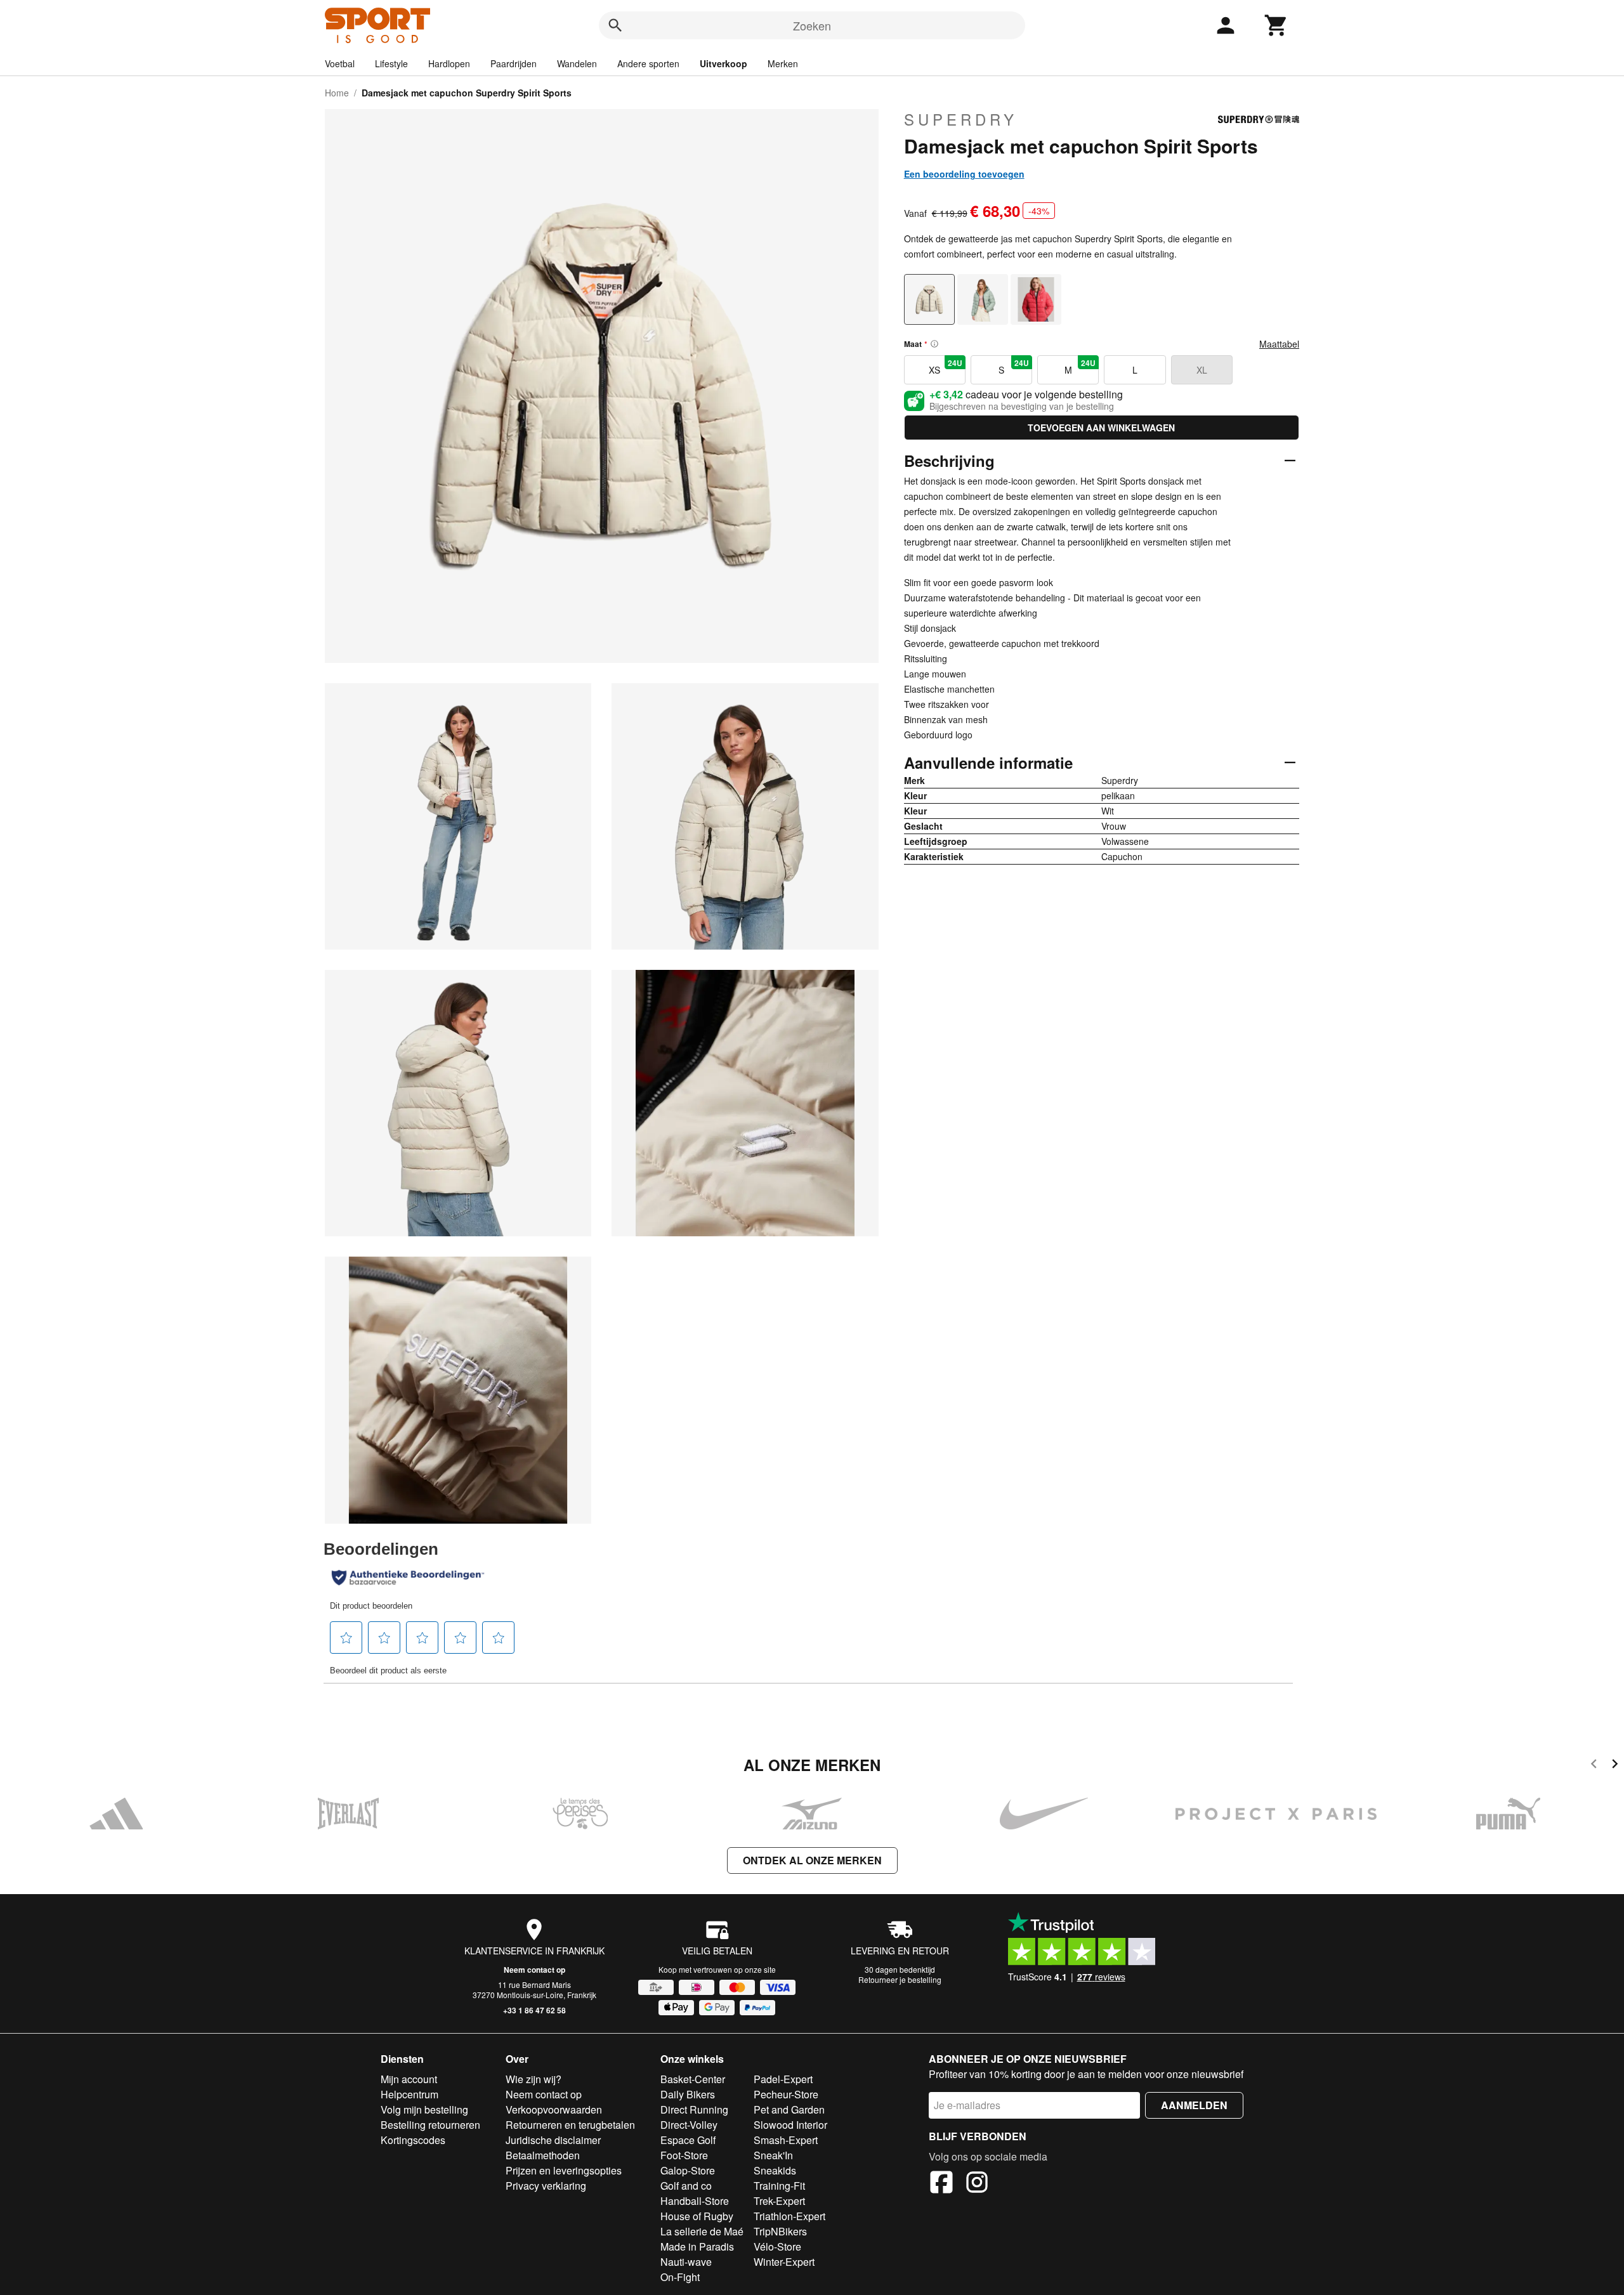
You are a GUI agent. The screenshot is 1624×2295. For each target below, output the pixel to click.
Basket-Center (693, 2079)
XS (946, 367)
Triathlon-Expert (789, 2216)
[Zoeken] (615, 25)
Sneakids (775, 2170)
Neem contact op (534, 1970)
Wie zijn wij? (534, 2079)
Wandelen (577, 63)
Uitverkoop (724, 63)
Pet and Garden (789, 2109)
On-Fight (680, 2277)
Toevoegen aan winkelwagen (1101, 428)
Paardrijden (514, 63)
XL (1202, 370)
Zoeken (812, 25)
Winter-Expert (784, 2262)
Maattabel (1279, 344)
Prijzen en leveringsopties (564, 2170)
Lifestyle (391, 63)
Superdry (961, 119)
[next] (1615, 1766)
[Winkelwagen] (1276, 25)
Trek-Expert (779, 2201)
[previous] (1594, 1766)
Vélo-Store (777, 2246)
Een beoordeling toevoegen (964, 174)
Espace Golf (688, 2140)
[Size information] (934, 344)
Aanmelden (1194, 2105)
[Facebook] (941, 2184)
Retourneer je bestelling (900, 1979)
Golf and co (686, 2186)
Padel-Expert (783, 2079)
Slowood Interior (790, 2125)
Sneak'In (773, 2155)
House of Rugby (697, 2216)
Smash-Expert (786, 2140)
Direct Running (694, 2109)
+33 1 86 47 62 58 (534, 2010)
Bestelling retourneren (430, 2125)
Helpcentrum (409, 2094)
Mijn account (409, 2079)
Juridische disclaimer (553, 2140)
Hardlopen (449, 63)
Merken (783, 63)
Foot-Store (684, 2155)
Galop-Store (688, 2170)
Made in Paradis (697, 2246)
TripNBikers (780, 2231)
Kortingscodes (413, 2140)
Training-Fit (779, 2186)
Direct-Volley (689, 2125)
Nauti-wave (686, 2262)
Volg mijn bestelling (424, 2109)
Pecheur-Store (786, 2094)
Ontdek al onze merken (812, 1860)
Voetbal (340, 63)
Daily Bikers (688, 2094)
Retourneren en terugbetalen (570, 2125)
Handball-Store (695, 2201)
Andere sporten (648, 63)
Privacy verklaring (546, 2186)
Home (337, 93)
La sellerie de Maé (702, 2231)
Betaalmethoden (543, 2155)
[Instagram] (977, 2184)
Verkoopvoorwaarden (554, 2109)
